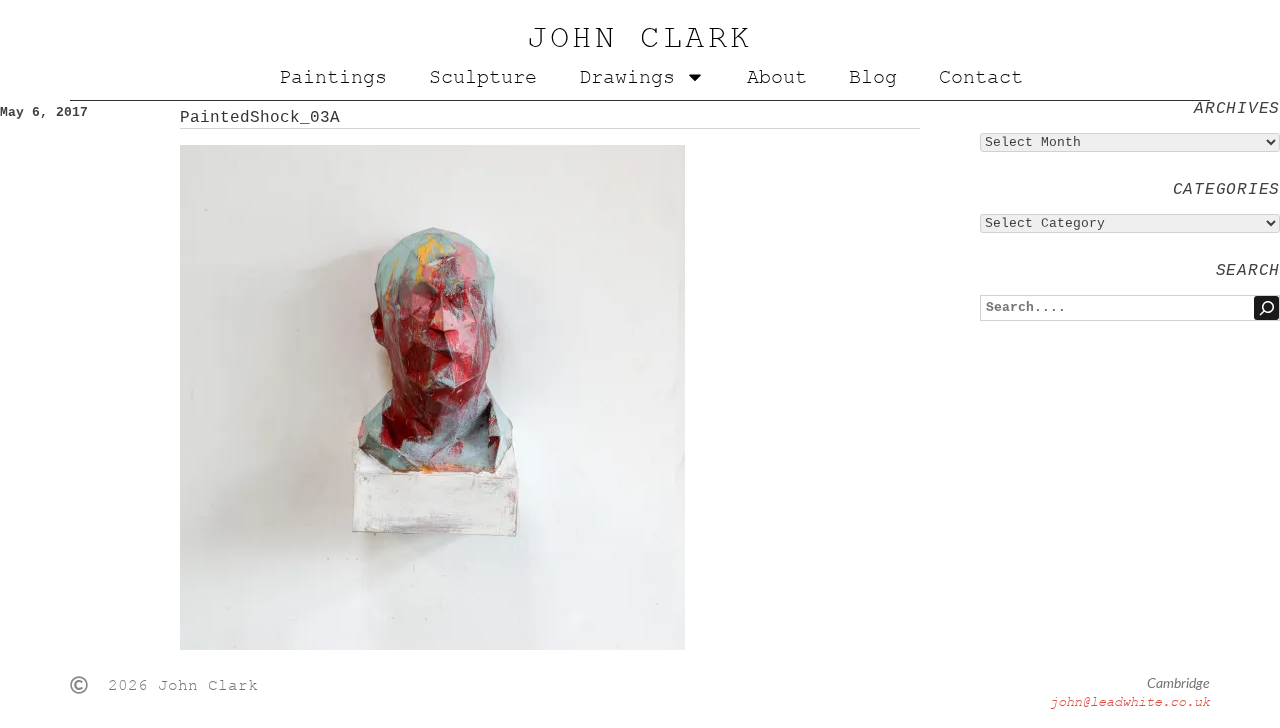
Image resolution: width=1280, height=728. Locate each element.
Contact (981, 77)
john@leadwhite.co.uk (1130, 701)
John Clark (640, 38)
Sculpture (483, 77)
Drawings (627, 77)
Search (1248, 271)
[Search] (1266, 308)
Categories (1226, 190)
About (777, 77)
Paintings (333, 77)
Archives (1237, 109)
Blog (873, 77)
